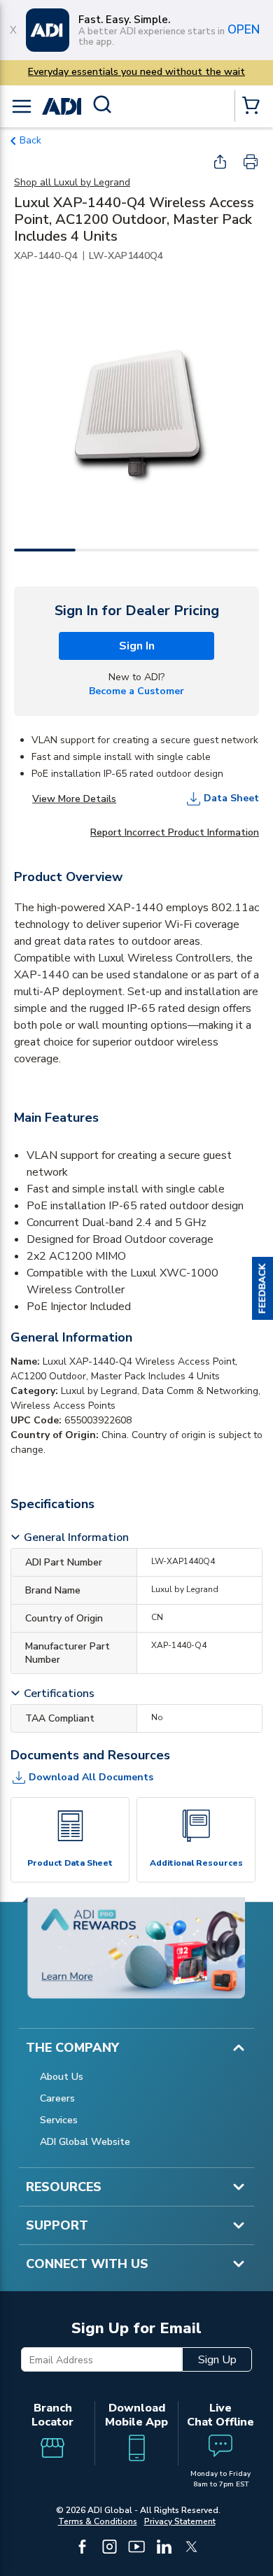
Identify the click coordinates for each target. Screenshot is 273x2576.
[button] (262, 1288)
